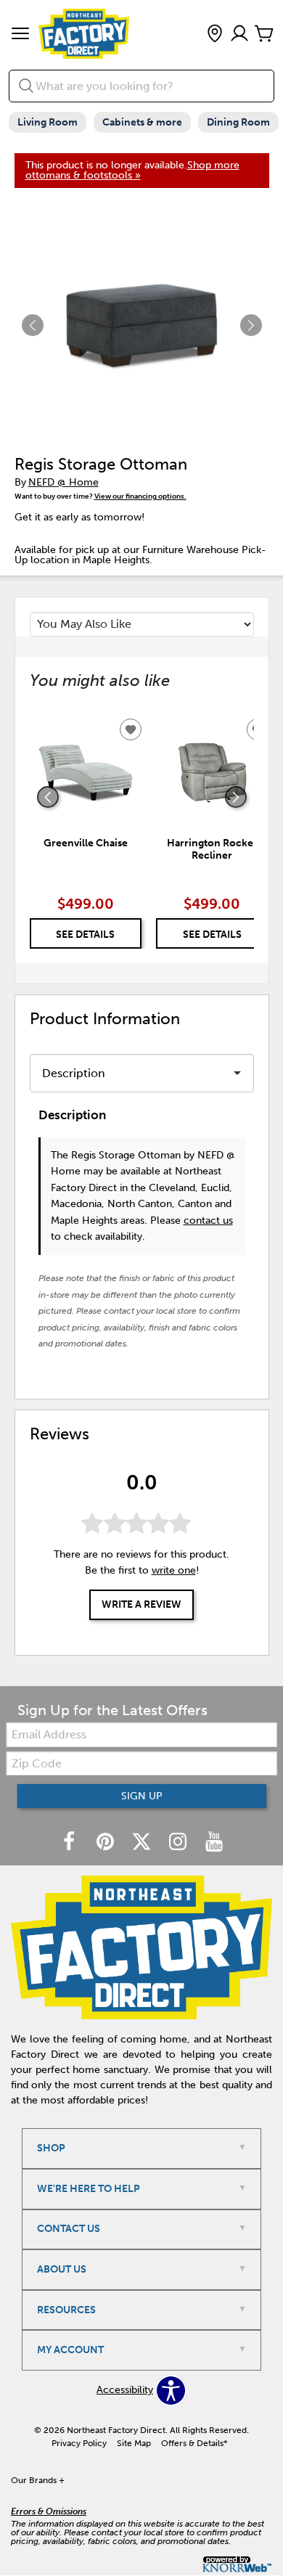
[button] (20, 35)
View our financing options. (140, 496)
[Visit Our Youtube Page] (214, 1843)
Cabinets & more (142, 122)
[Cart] (264, 34)
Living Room (48, 122)
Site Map (134, 2443)
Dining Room (238, 122)
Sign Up (142, 1796)
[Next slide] (236, 797)
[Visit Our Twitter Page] (143, 1843)
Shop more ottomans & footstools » (132, 170)
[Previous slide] (48, 797)
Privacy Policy (79, 2443)
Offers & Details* (194, 2443)
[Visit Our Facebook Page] (70, 1843)
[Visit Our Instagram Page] (179, 1843)
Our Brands (38, 2480)
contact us (208, 1220)
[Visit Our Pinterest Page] (107, 1843)
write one (174, 1570)
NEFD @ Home (63, 482)
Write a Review (141, 1604)
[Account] (239, 34)
